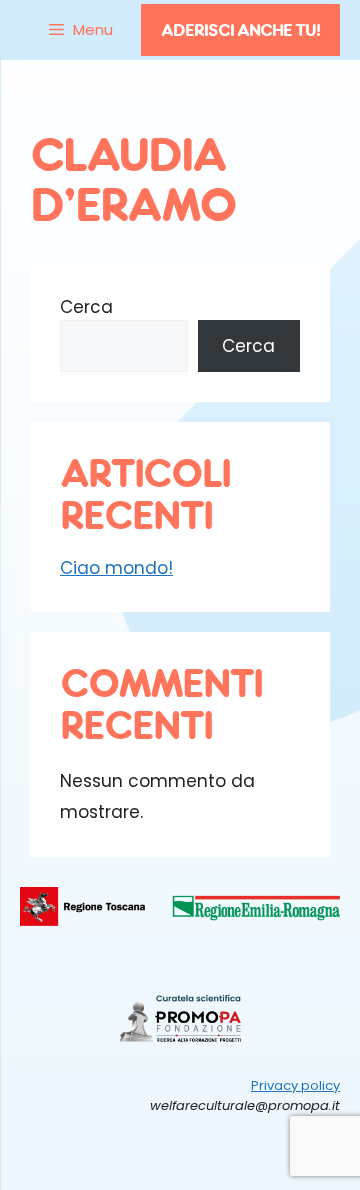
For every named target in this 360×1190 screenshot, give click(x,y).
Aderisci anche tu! (240, 30)
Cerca (86, 307)
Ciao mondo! (116, 568)
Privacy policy (295, 1085)
